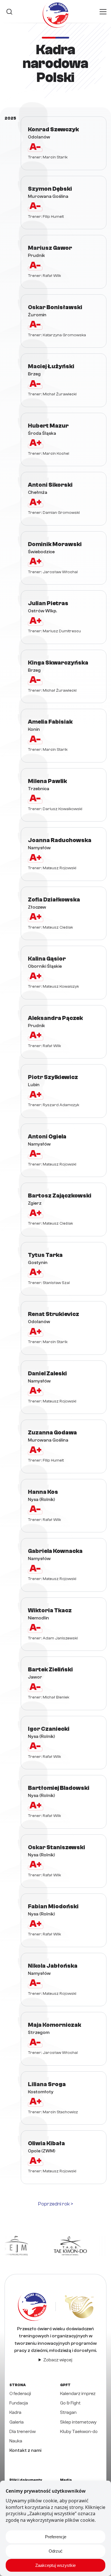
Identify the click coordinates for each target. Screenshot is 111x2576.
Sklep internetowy (78, 2422)
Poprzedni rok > (56, 2204)
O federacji (20, 2394)
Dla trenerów (22, 2432)
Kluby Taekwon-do (79, 2432)
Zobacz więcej (58, 2360)
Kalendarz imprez (78, 2394)
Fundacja (19, 2403)
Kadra (15, 2412)
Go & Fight (70, 2403)
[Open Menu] (103, 12)
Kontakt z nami (25, 2450)
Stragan (68, 2412)
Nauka (16, 2441)
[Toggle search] (9, 12)
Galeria (17, 2422)
